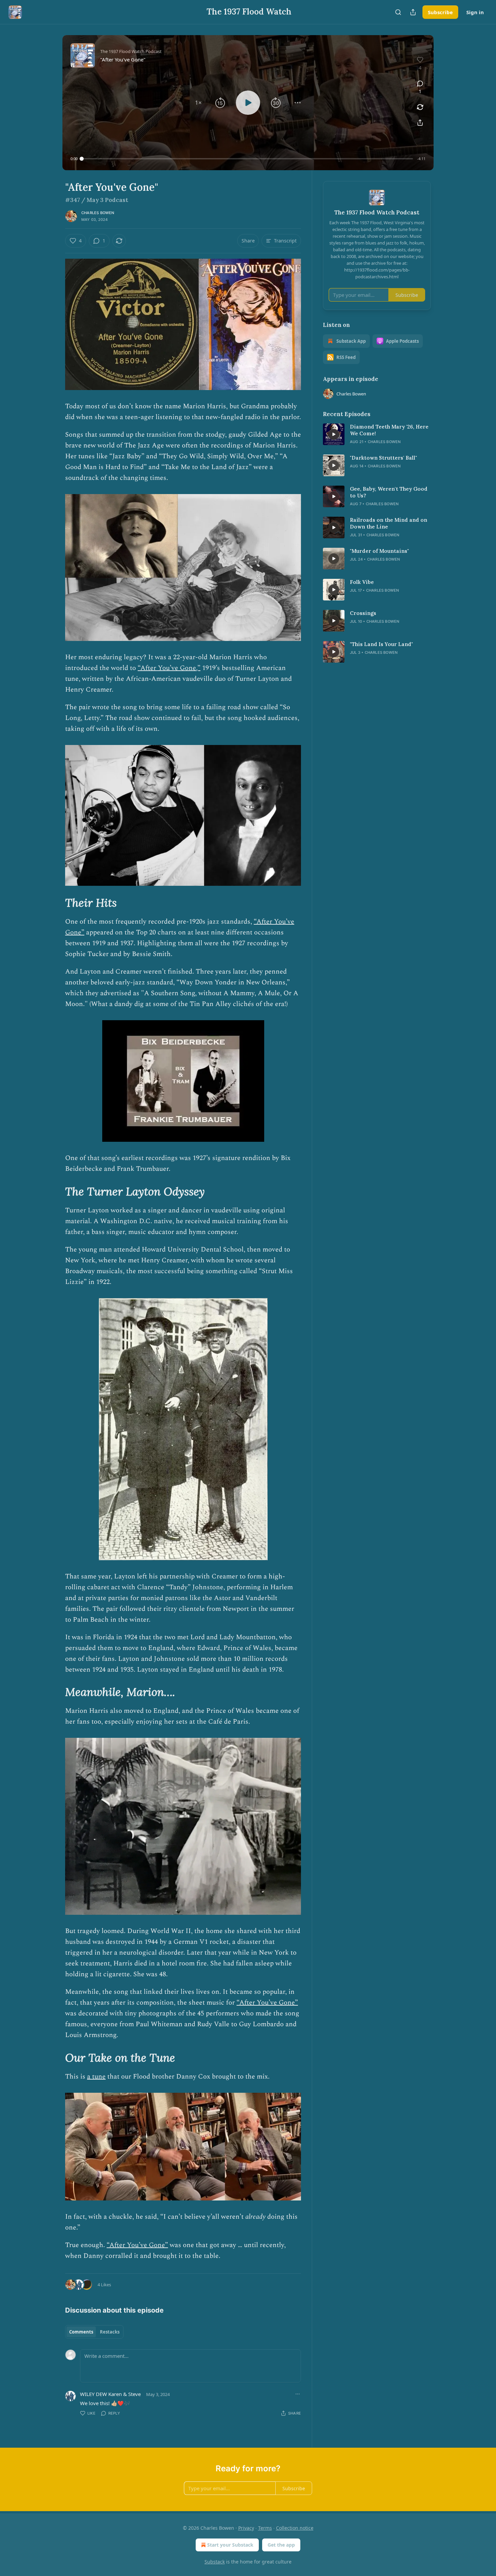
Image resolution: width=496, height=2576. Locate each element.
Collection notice (295, 2528)
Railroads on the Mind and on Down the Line (389, 523)
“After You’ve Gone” (267, 2003)
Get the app (281, 2545)
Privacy (246, 2528)
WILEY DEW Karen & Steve (110, 2394)
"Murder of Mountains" (379, 551)
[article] (377, 434)
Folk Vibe (362, 582)
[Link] (56, 903)
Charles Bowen (98, 213)
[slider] (247, 159)
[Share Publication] (413, 12)
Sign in (475, 12)
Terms (265, 2528)
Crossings (363, 613)
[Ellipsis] (298, 2394)
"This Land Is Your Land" (381, 644)
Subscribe (440, 12)
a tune (96, 2077)
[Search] (398, 12)
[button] (198, 103)
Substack (215, 2562)
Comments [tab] (81, 2332)
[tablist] (94, 2332)
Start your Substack (230, 2545)
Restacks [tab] (110, 2332)
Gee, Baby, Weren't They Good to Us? (389, 492)
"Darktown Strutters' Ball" (383, 458)
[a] (334, 434)
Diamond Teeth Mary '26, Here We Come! (389, 430)
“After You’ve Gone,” (169, 668)
